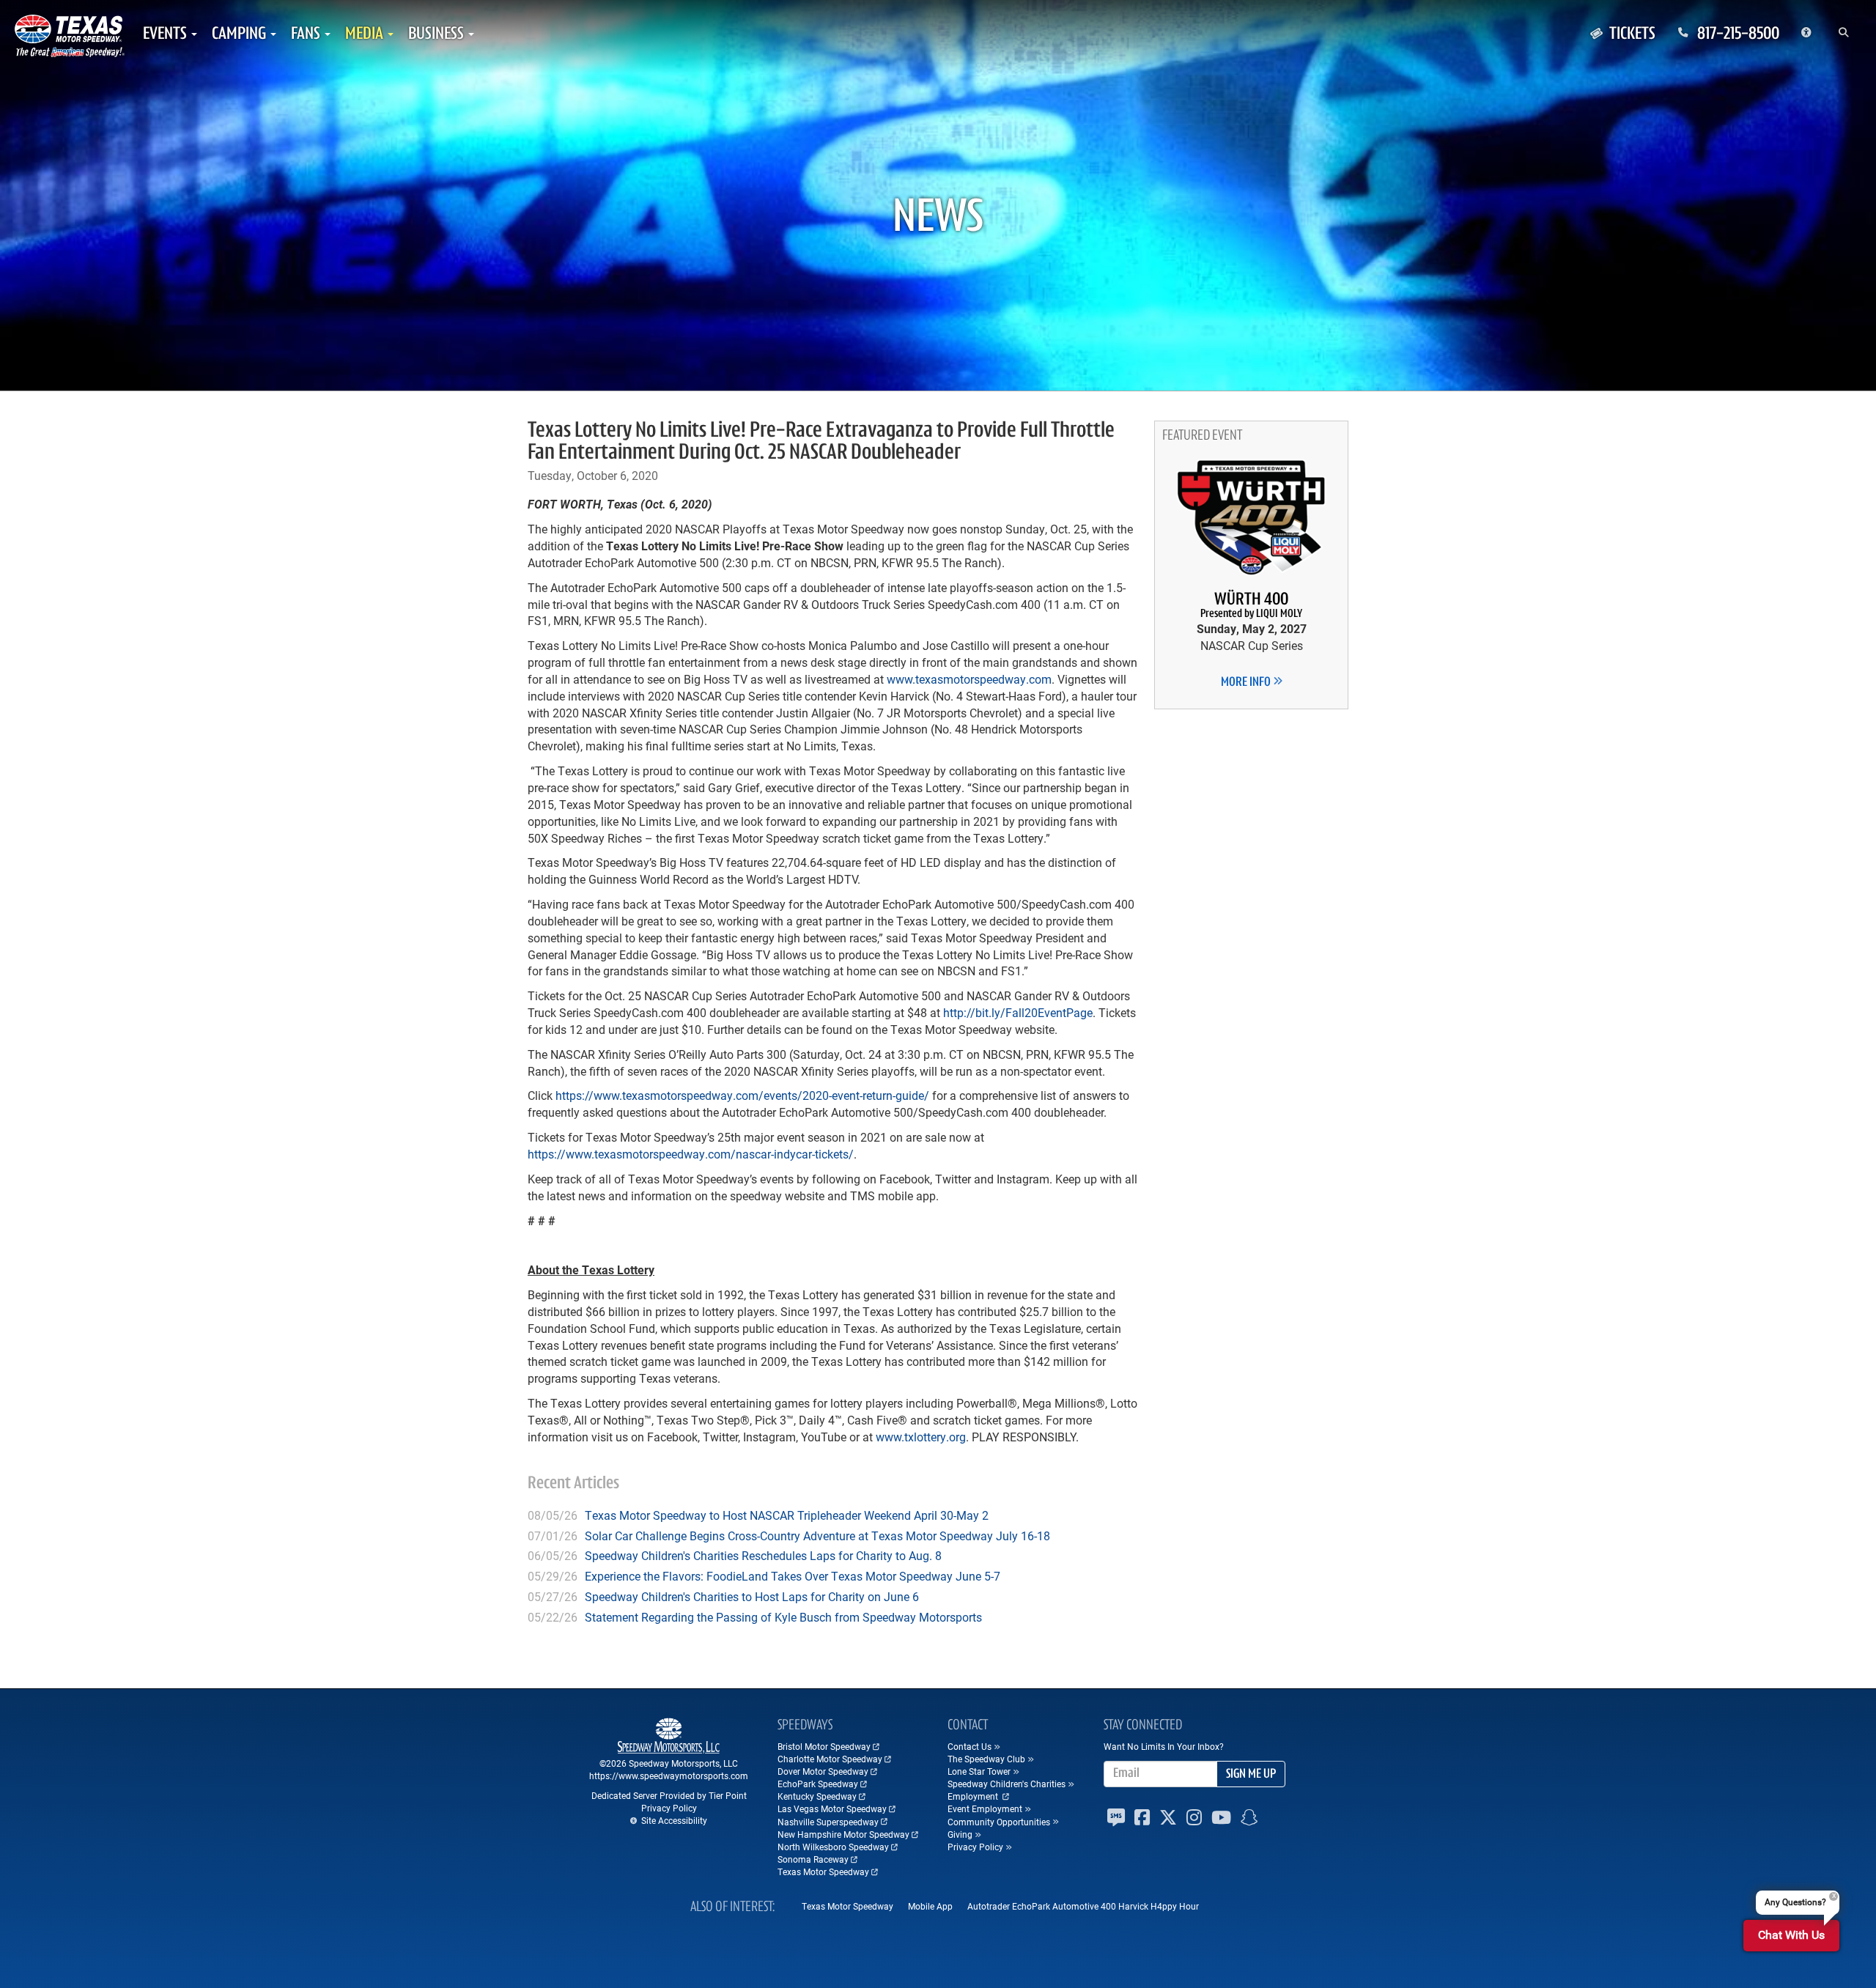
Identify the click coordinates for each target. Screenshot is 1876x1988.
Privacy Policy (669, 1808)
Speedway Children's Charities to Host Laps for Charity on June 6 (752, 1596)
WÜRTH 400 (1251, 606)
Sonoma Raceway (813, 1859)
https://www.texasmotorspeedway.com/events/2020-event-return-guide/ (742, 1095)
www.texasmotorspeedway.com (969, 679)
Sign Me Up (1251, 1775)
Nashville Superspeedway (828, 1822)
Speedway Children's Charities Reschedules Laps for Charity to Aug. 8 (763, 1555)
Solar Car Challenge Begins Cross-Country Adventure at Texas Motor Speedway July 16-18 (817, 1536)
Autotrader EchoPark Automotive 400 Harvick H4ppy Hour (1083, 1906)
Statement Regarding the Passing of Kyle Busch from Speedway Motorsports (783, 1617)
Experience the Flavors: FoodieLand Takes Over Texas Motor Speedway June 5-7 (793, 1576)
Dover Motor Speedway (823, 1771)
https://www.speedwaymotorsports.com (669, 1775)
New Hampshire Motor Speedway (843, 1834)
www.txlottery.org (921, 1437)
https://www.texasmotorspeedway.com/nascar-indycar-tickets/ (691, 1154)
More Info (1247, 683)
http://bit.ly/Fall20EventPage (1018, 1012)
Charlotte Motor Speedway (830, 1759)
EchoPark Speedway (818, 1784)
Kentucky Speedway (817, 1796)
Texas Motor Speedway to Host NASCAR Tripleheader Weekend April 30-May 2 (787, 1515)
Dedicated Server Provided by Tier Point (669, 1795)
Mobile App (930, 1906)
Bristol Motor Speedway (824, 1746)
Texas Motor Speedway (823, 1871)
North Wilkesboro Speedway (833, 1847)
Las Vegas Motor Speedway (832, 1808)
